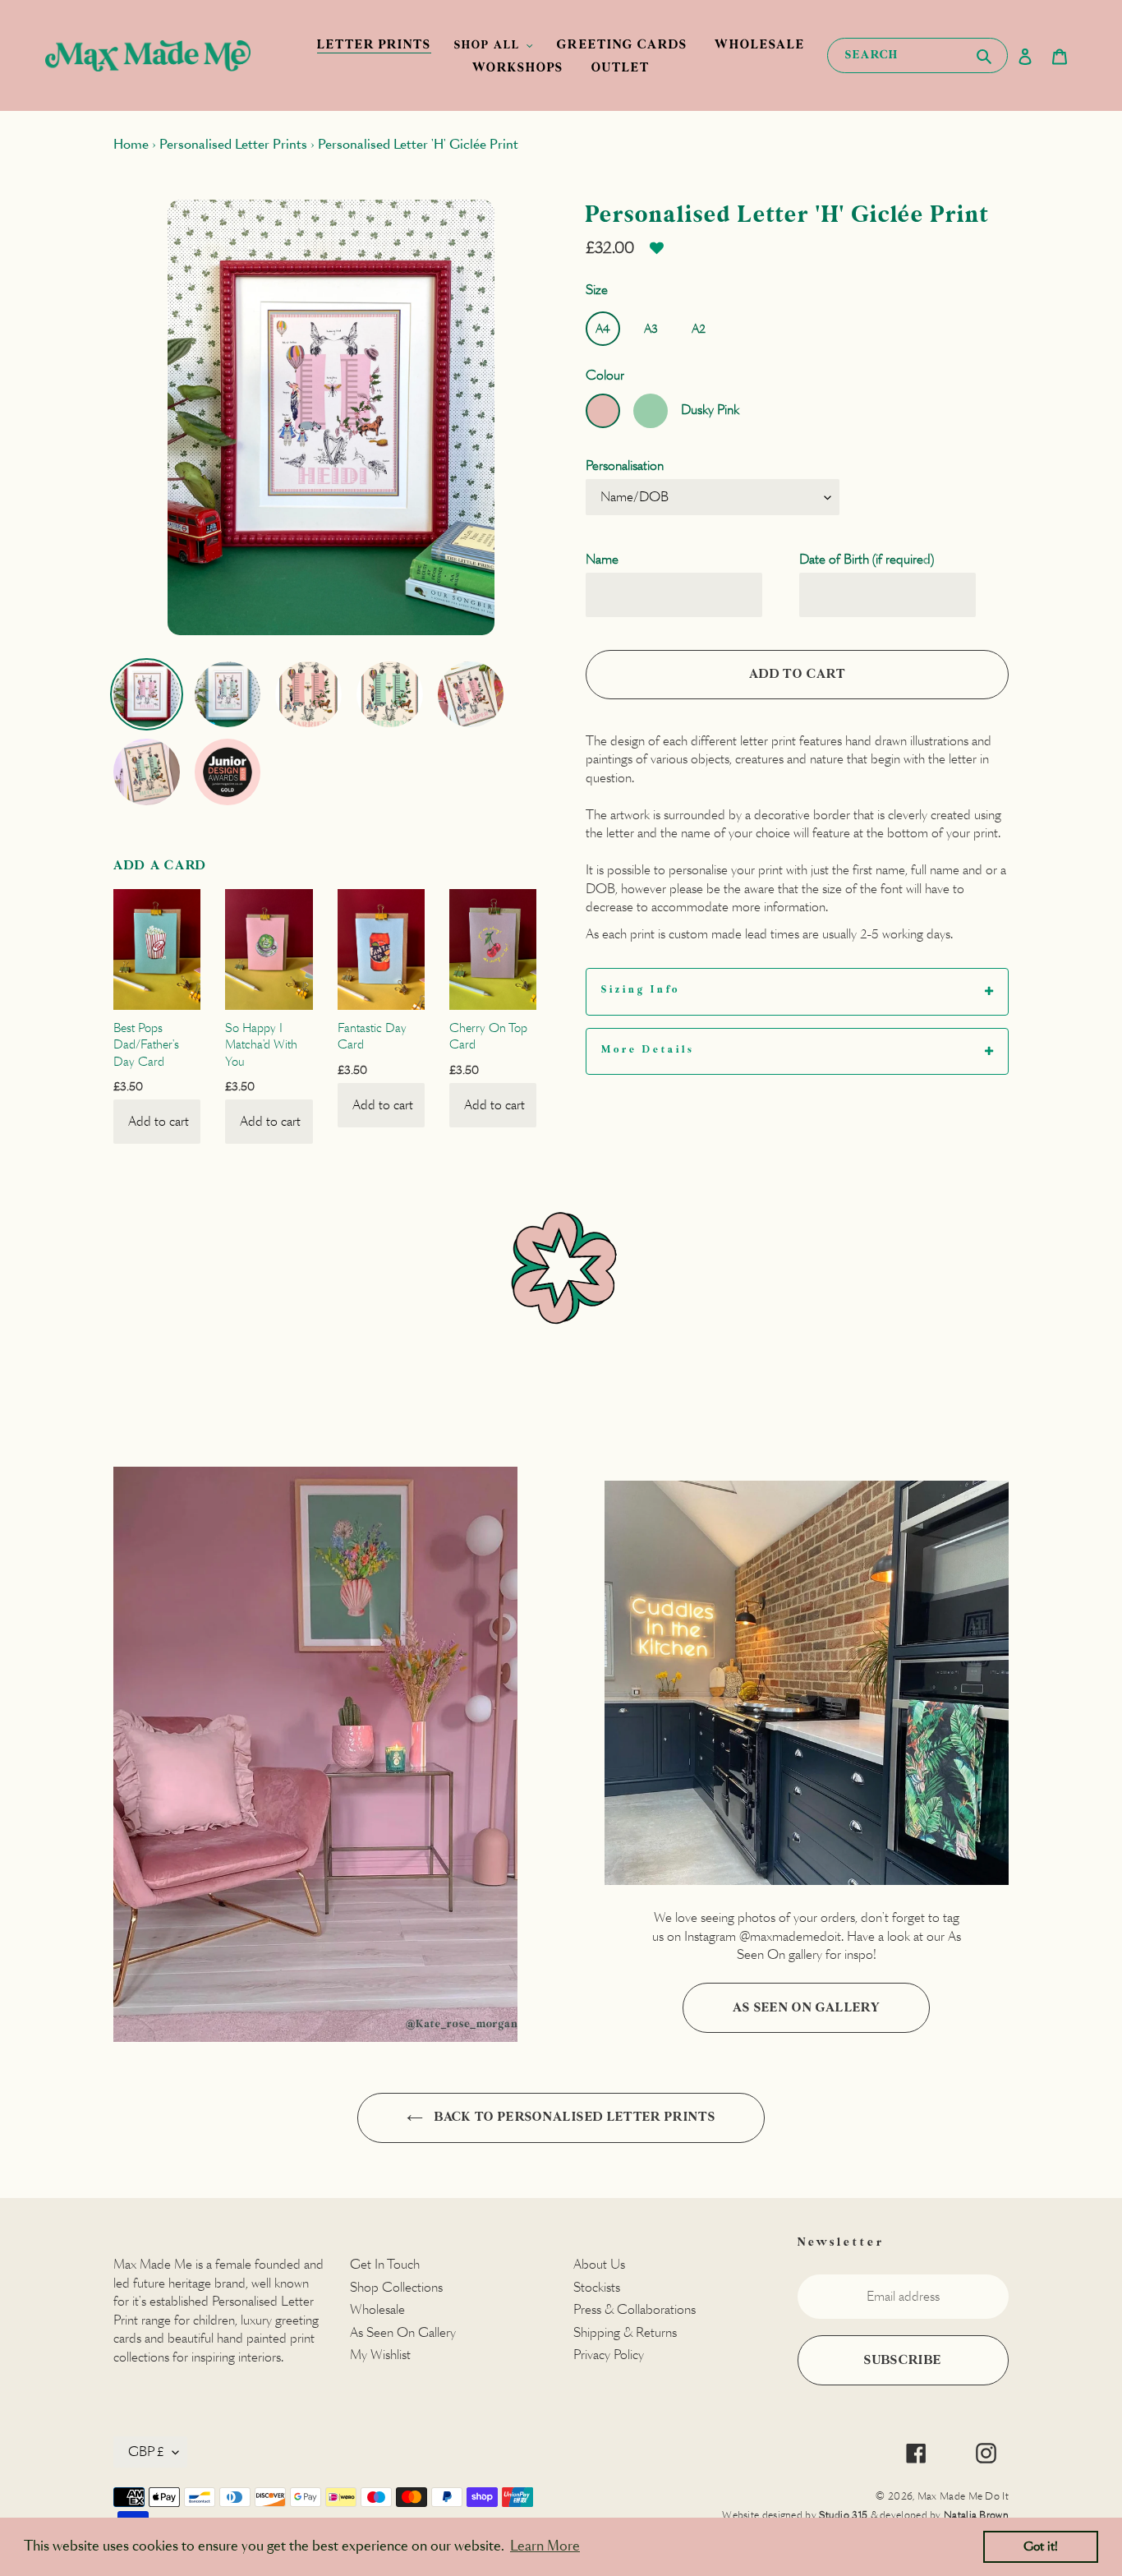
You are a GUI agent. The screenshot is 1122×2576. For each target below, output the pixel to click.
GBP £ (146, 2452)
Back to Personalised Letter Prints (573, 2117)
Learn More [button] (545, 2546)
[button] (657, 254)
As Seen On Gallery (807, 2008)
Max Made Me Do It (963, 2496)
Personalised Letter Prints (233, 144)
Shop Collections (396, 2287)
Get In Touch (385, 2264)
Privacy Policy (609, 2355)
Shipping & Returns (625, 2332)
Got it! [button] (1041, 2546)
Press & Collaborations (635, 2309)
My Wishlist (380, 2355)
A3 (651, 329)
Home (131, 144)
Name (602, 559)
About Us (599, 2264)
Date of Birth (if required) (867, 559)
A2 (699, 329)
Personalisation (625, 465)
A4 (603, 329)
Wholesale (377, 2309)
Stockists (597, 2287)
